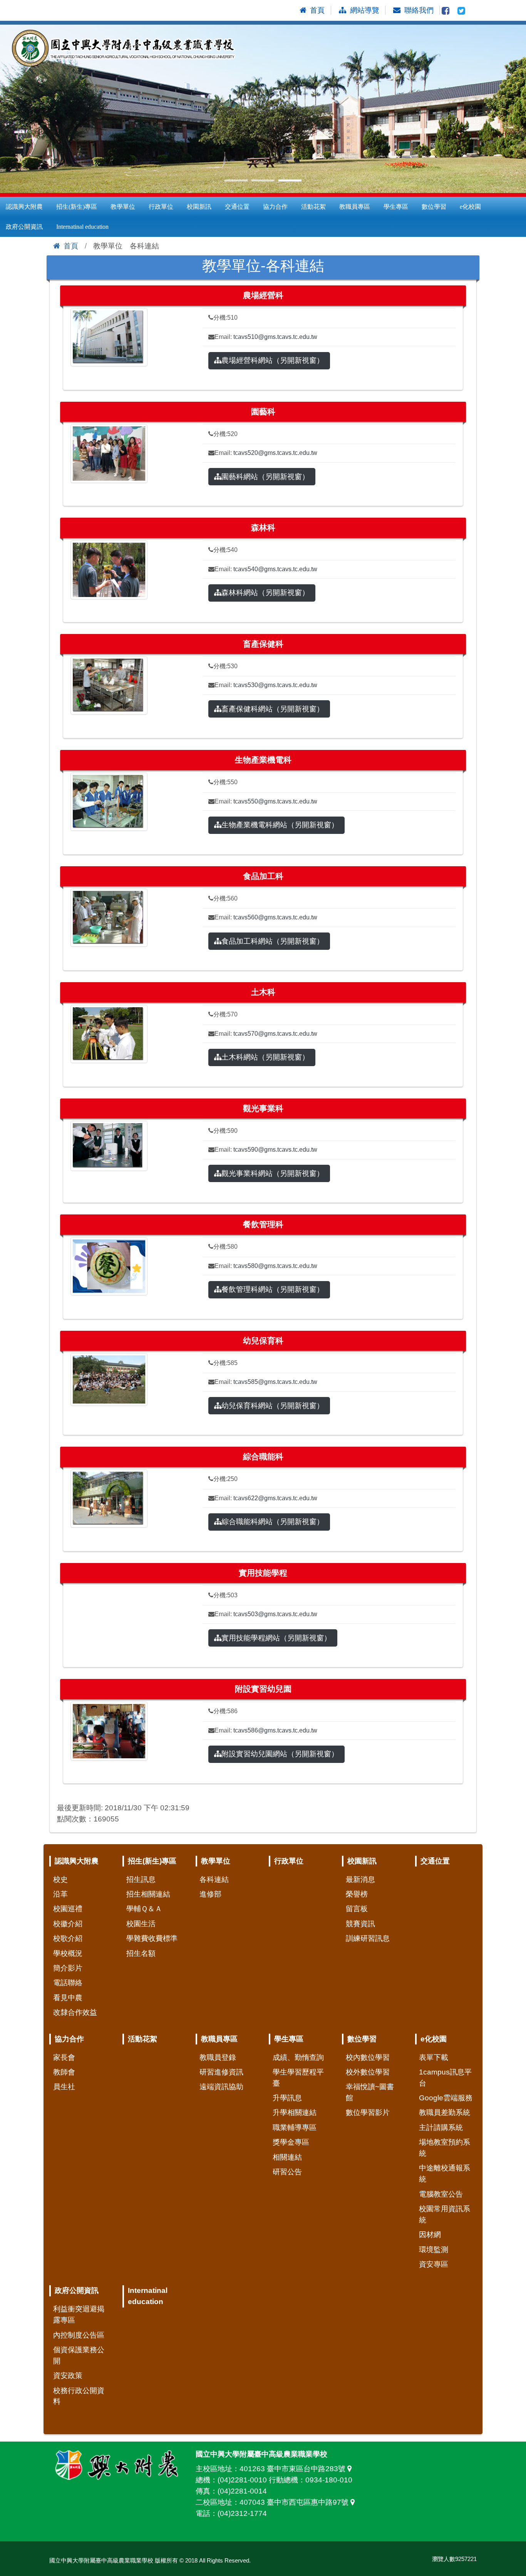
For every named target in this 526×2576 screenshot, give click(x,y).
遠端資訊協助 (221, 2087)
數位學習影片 (368, 2112)
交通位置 (237, 207)
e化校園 (470, 207)
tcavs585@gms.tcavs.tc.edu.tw (275, 1382)
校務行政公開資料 (79, 2396)
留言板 (357, 1909)
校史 (60, 1879)
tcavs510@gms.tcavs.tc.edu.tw (275, 337)
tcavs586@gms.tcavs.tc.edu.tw (275, 1730)
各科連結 (214, 1879)
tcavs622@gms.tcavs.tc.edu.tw (275, 1498)
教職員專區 (355, 207)
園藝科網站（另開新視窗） (265, 477)
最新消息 (360, 1879)
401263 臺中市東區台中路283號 (293, 2469)
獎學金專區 (291, 2142)
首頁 (71, 246)
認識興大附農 (24, 207)
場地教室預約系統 (445, 2148)
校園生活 (141, 1924)
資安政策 (68, 2376)
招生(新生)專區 (77, 207)
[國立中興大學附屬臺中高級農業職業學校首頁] (127, 49)
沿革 (60, 1894)
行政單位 (161, 207)
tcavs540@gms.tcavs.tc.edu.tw (275, 569)
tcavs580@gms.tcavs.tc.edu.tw (275, 1266)
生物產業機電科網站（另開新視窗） (280, 825)
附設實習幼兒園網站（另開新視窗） (280, 1754)
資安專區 (434, 2264)
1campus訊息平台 (445, 2078)
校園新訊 (199, 207)
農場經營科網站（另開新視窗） (273, 360)
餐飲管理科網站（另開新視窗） (273, 1289)
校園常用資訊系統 (445, 2214)
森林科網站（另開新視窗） (265, 593)
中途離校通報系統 (445, 2173)
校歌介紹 (68, 1938)
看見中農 (68, 1998)
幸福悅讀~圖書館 (370, 2092)
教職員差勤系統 (445, 2112)
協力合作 (275, 207)
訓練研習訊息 (368, 1938)
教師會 (64, 2072)
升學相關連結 (295, 2112)
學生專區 (396, 207)
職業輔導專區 (295, 2127)
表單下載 (434, 2057)
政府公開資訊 (24, 227)
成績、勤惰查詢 (298, 2057)
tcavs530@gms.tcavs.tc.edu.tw (275, 685)
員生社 (64, 2087)
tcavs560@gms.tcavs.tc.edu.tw (275, 917)
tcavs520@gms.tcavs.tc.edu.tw (275, 453)
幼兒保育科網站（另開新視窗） (273, 1406)
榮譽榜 (357, 1894)
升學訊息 (287, 2098)
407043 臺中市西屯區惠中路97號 (295, 2502)
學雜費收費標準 (152, 1938)
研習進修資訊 (221, 2072)
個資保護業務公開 (79, 2355)
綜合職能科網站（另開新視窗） (273, 1522)
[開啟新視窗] (446, 10)
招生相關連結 (148, 1894)
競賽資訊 (360, 1924)
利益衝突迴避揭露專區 (79, 2314)
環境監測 (434, 2250)
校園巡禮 (68, 1909)
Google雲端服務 (446, 2098)
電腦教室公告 (441, 2194)
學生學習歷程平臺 (298, 2078)
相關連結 (287, 2157)
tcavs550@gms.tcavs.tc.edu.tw (275, 801)
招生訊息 (141, 1879)
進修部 (210, 1894)
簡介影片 (68, 1968)
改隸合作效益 (75, 2012)
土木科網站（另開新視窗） (265, 1057)
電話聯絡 (68, 1983)
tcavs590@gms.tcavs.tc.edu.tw (275, 1150)
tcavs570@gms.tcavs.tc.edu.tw (275, 1034)
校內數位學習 (368, 2057)
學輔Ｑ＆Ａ (144, 1909)
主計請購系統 (441, 2127)
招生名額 (141, 1953)
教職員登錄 (218, 2057)
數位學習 (434, 207)
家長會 (64, 2057)
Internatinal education (82, 227)
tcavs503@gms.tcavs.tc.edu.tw (275, 1614)
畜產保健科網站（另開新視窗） (273, 709)
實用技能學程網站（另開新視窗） (276, 1638)
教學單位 (123, 207)
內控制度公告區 (79, 2335)
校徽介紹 (68, 1924)
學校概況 (68, 1953)
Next (516, 109)
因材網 (430, 2235)
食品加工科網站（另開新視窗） (273, 941)
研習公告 (287, 2172)
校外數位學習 (368, 2072)
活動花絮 (313, 207)
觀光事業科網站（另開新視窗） (273, 1173)
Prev (10, 109)
